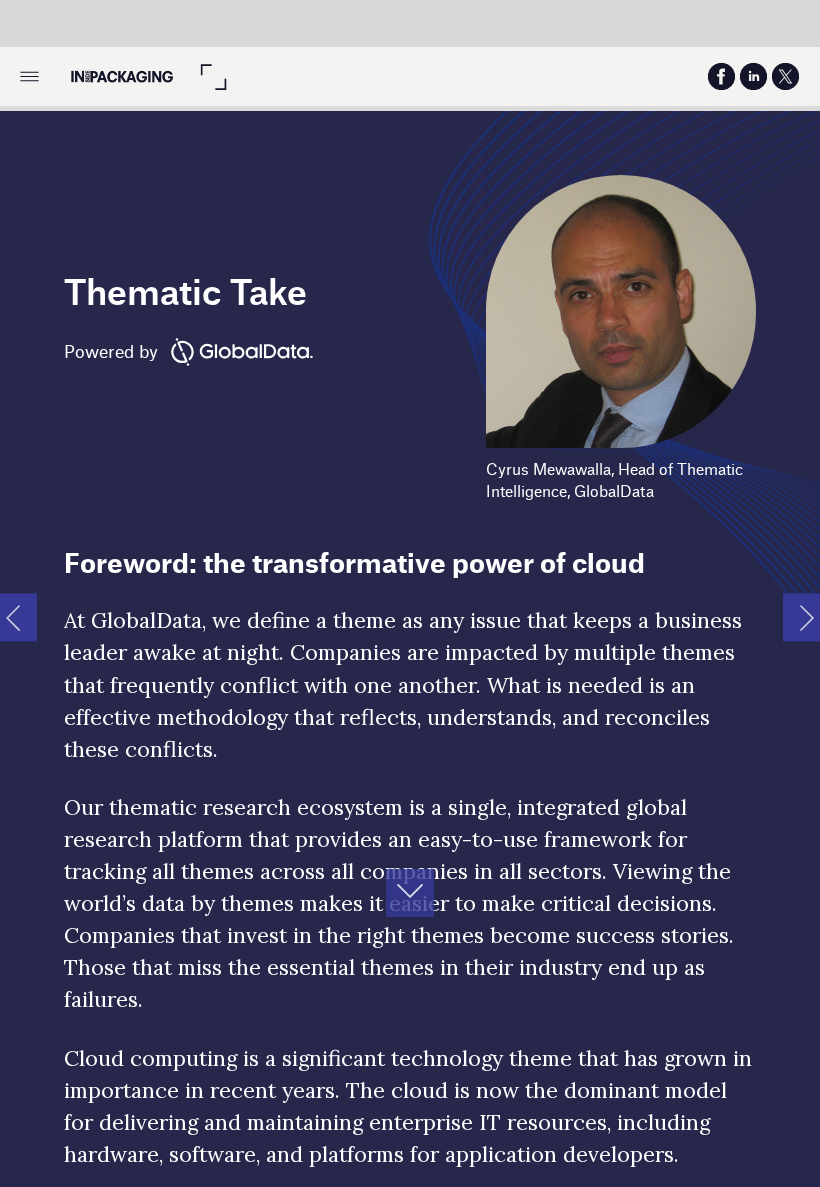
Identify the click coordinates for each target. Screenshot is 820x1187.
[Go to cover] (121, 76)
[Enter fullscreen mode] (213, 76)
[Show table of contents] (29, 76)
